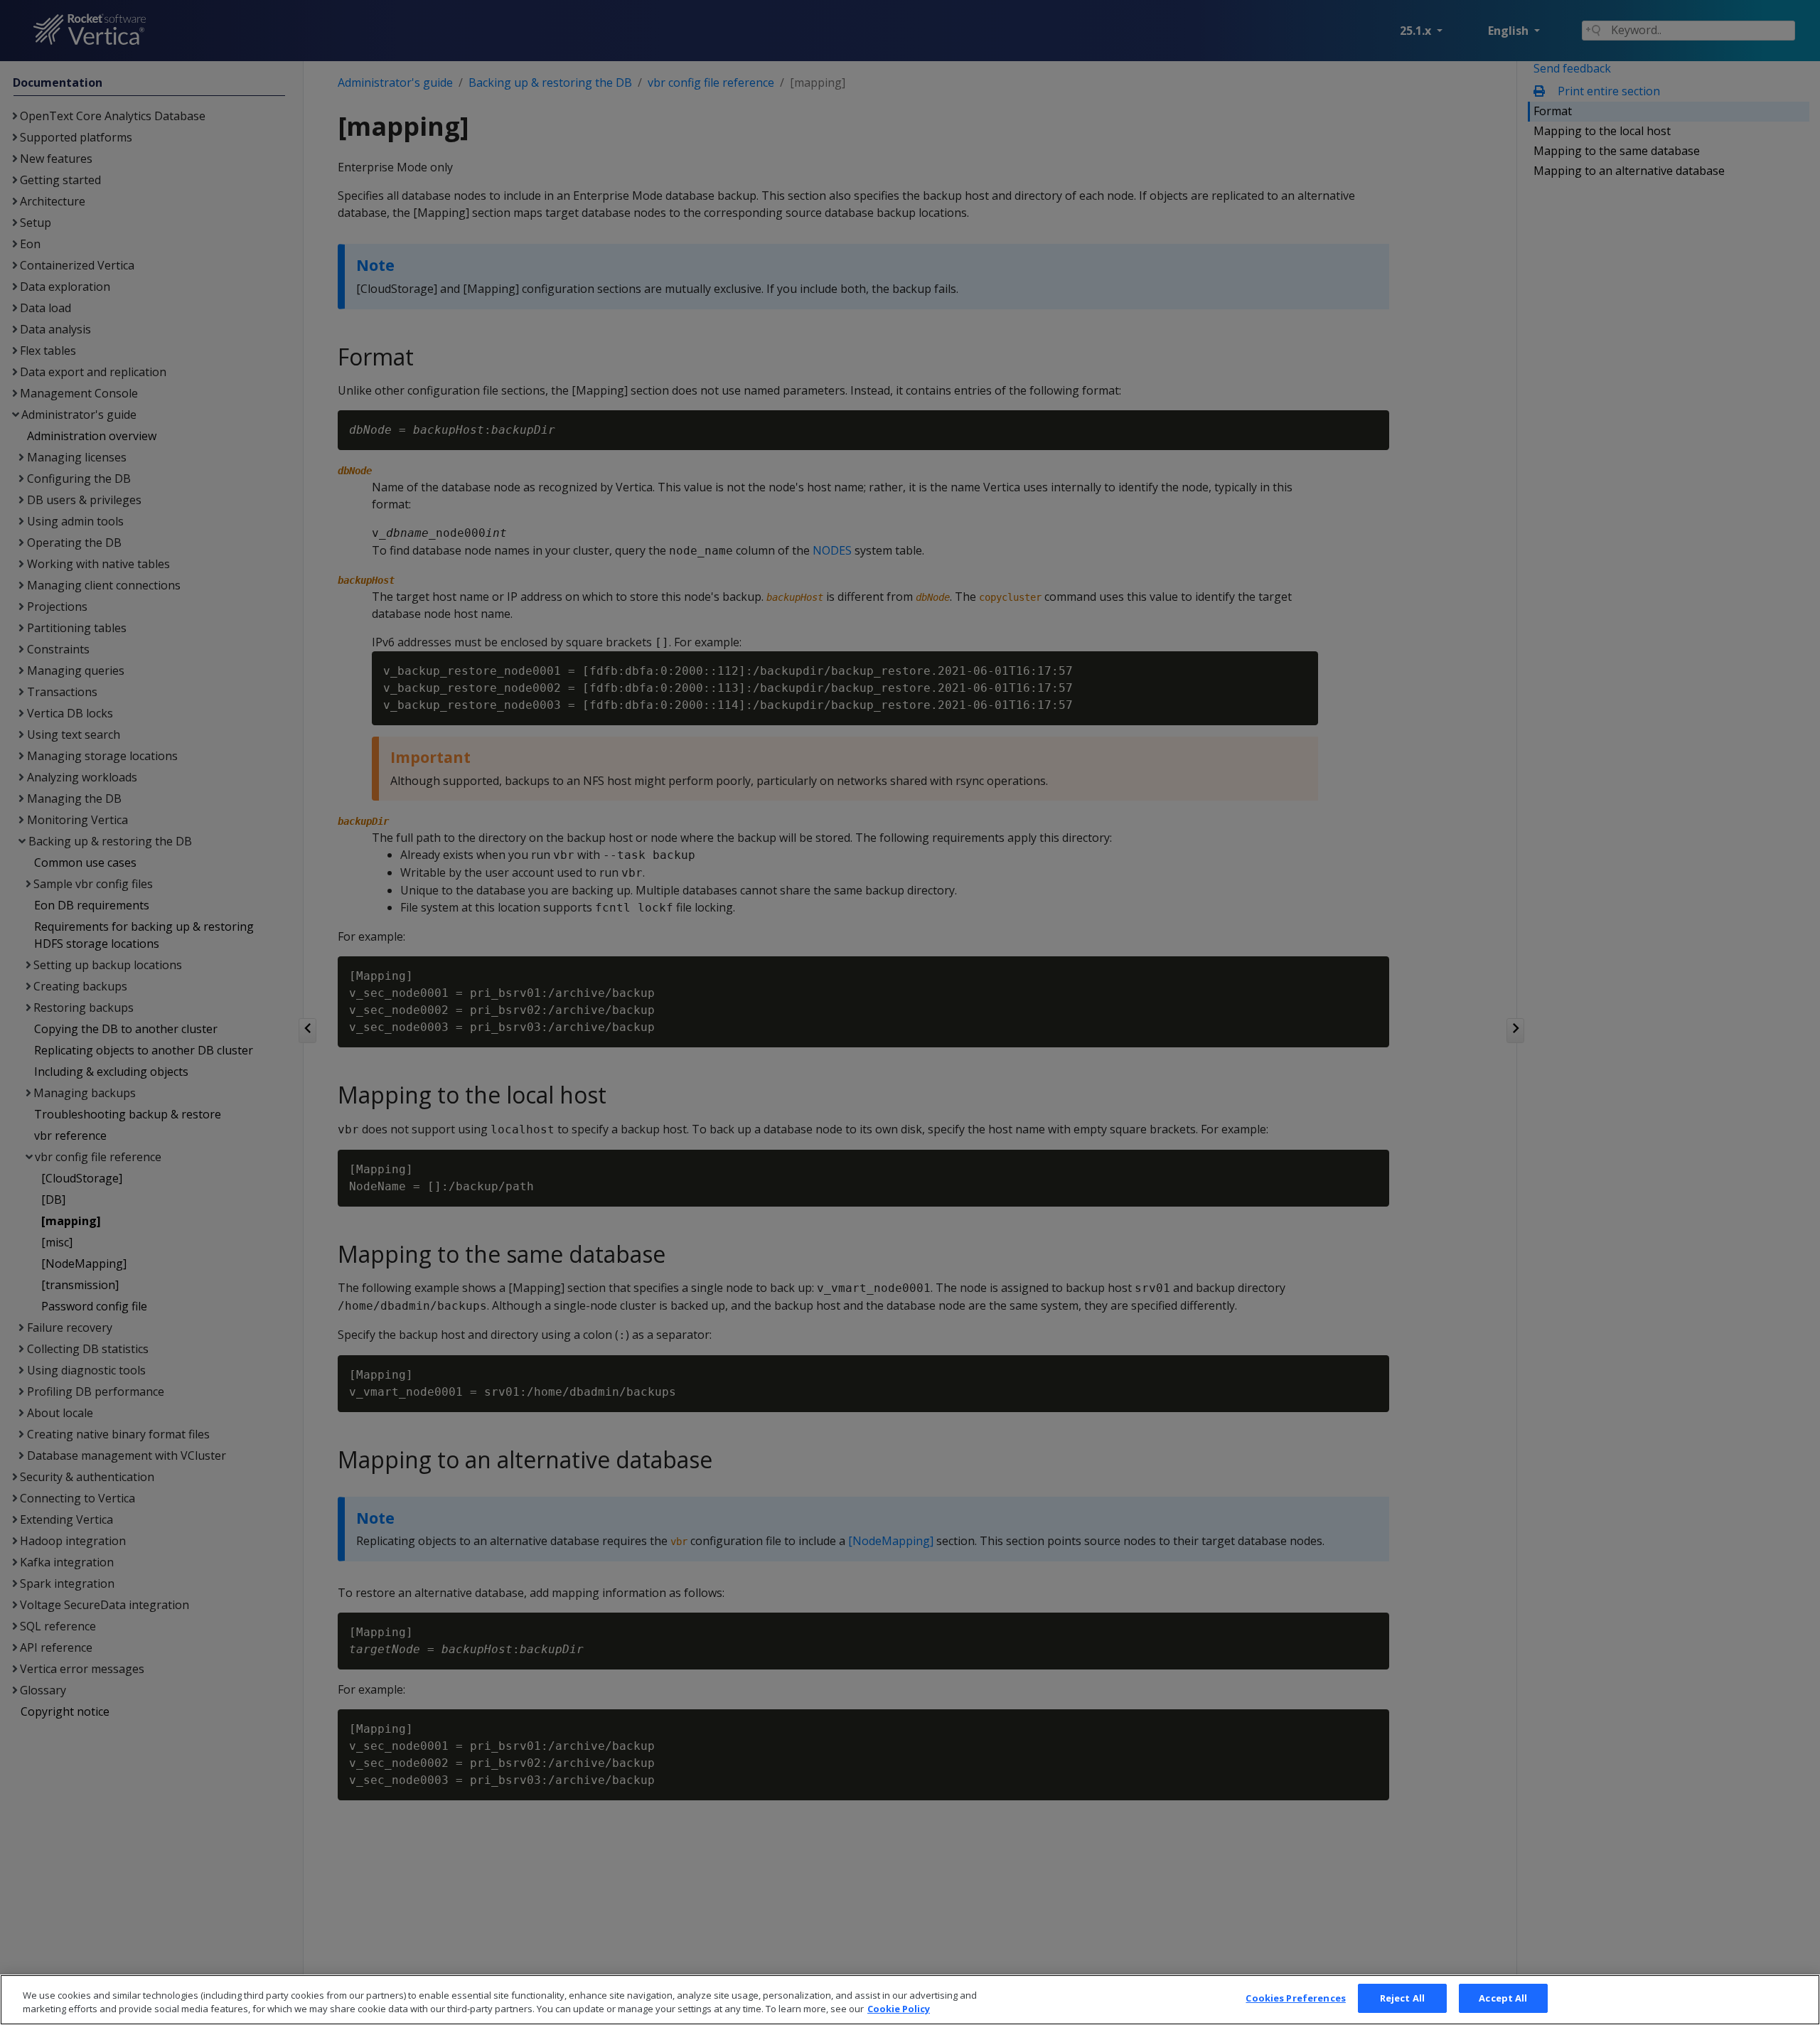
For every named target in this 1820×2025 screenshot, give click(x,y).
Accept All (1503, 1998)
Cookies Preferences (1295, 1998)
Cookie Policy (899, 2009)
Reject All (1402, 1998)
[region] (910, 2000)
